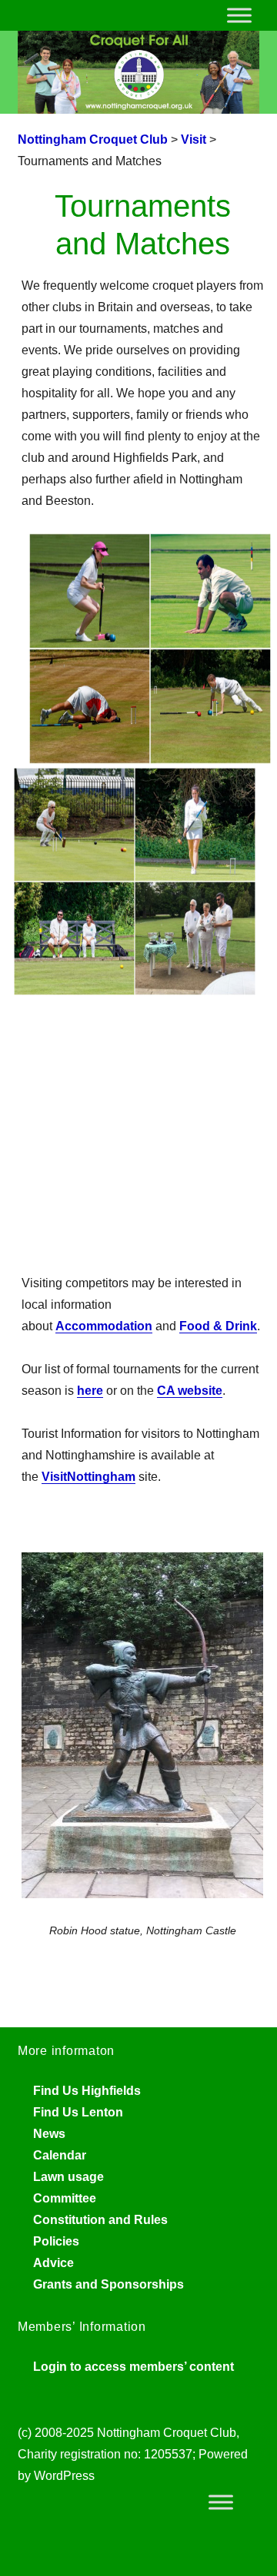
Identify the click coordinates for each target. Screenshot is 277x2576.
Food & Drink (218, 1326)
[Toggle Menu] (239, 15)
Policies (56, 2241)
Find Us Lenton (78, 2112)
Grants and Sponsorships (108, 2284)
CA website (190, 1391)
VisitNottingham (88, 1477)
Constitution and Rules (100, 2220)
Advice (53, 2263)
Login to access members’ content (133, 2367)
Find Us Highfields (87, 2091)
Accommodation (104, 1326)
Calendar (60, 2155)
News (49, 2134)
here (90, 1391)
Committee (65, 2198)
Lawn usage (68, 2177)
